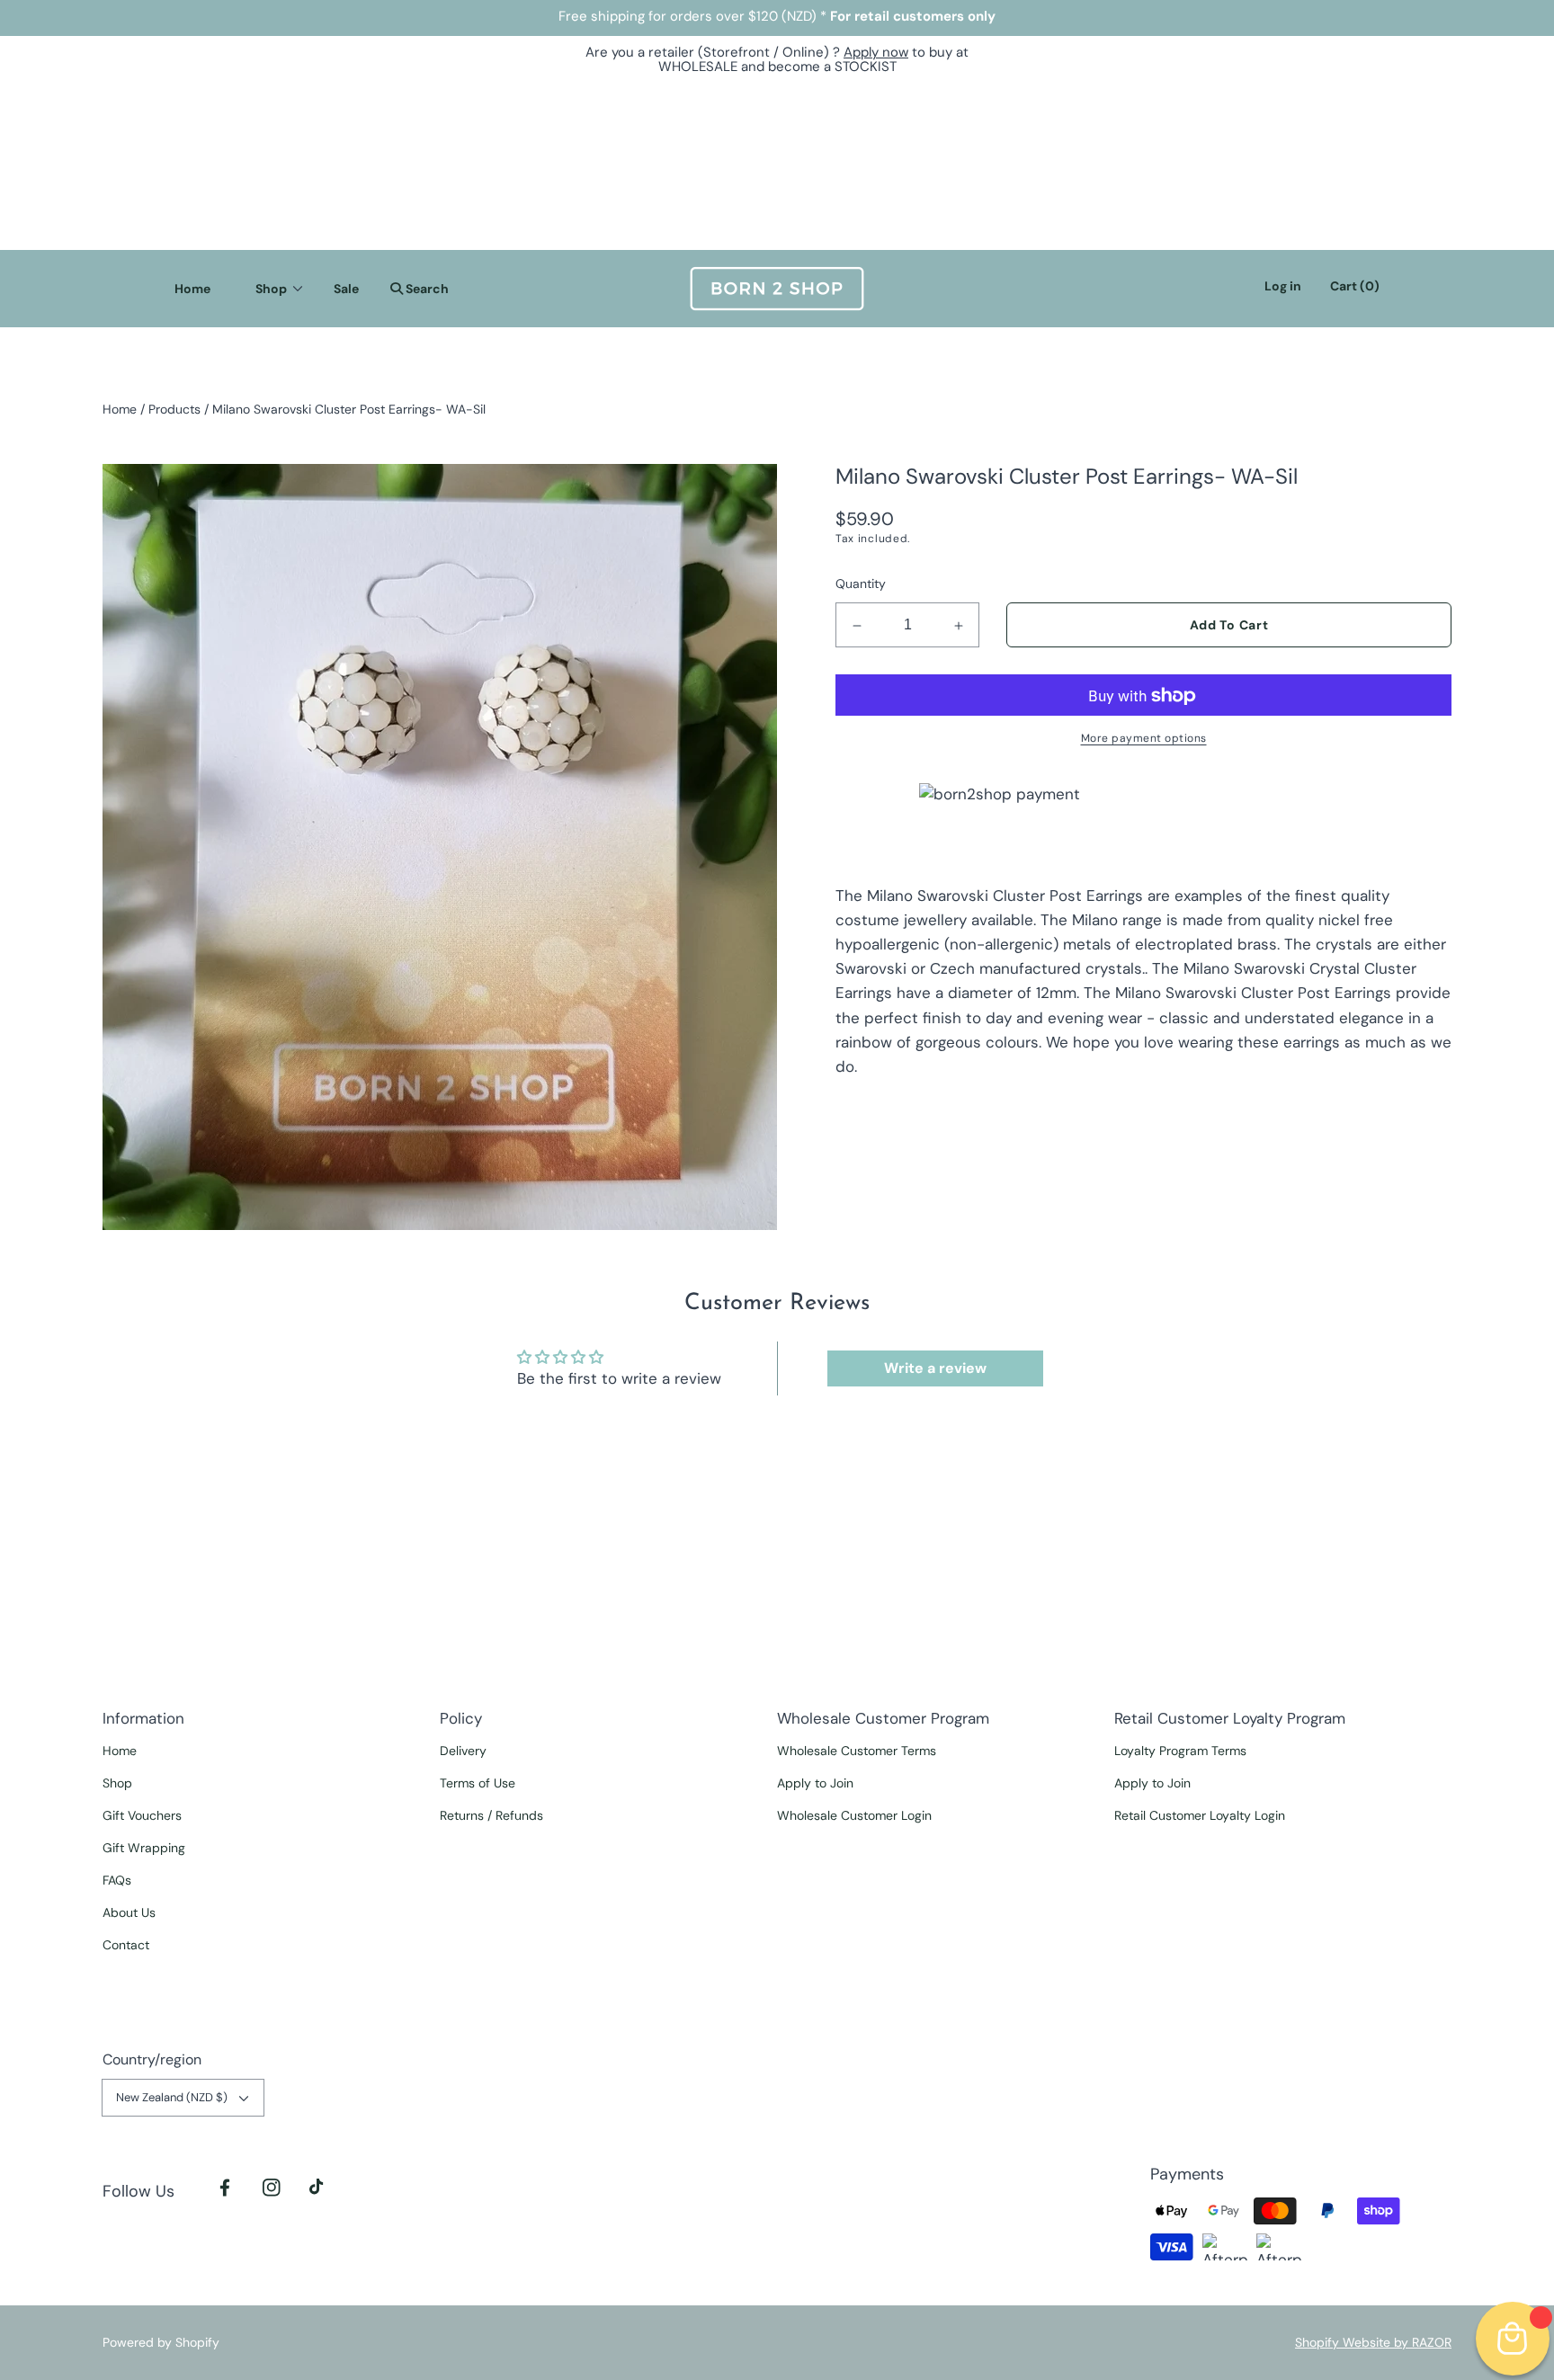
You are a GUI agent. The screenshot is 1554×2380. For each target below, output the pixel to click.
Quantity (861, 584)
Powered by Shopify (161, 2342)
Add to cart (1229, 626)
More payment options (1144, 739)
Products (174, 409)
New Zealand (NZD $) (172, 2097)
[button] (415, 289)
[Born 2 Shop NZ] (777, 289)
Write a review (935, 1368)
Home (120, 409)
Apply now (876, 52)
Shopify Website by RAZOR (1373, 2342)
